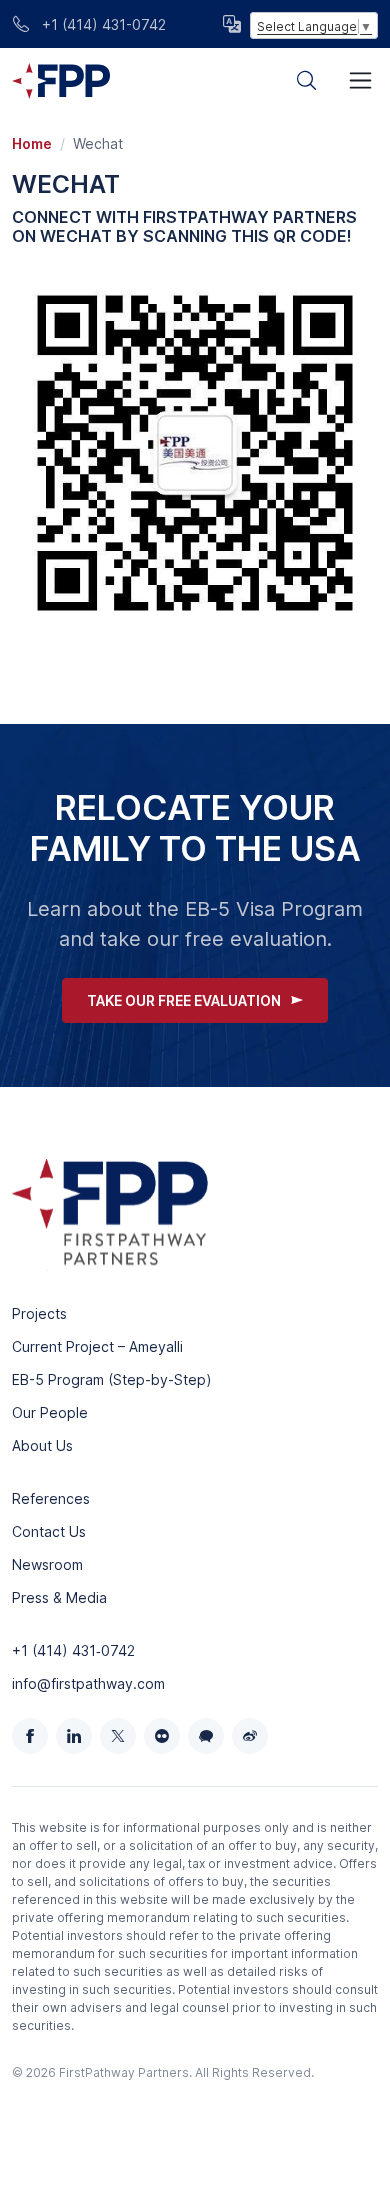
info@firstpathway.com (88, 1683)
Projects (39, 1313)
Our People (50, 1412)
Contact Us (49, 1531)
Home (32, 143)
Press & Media (59, 1597)
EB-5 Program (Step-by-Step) (112, 1379)
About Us (42, 1445)
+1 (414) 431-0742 (102, 24)
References (51, 1498)
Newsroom (47, 1564)
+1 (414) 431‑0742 (73, 1650)
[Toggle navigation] (360, 80)
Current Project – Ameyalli (97, 1346)
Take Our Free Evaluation (184, 1000)
